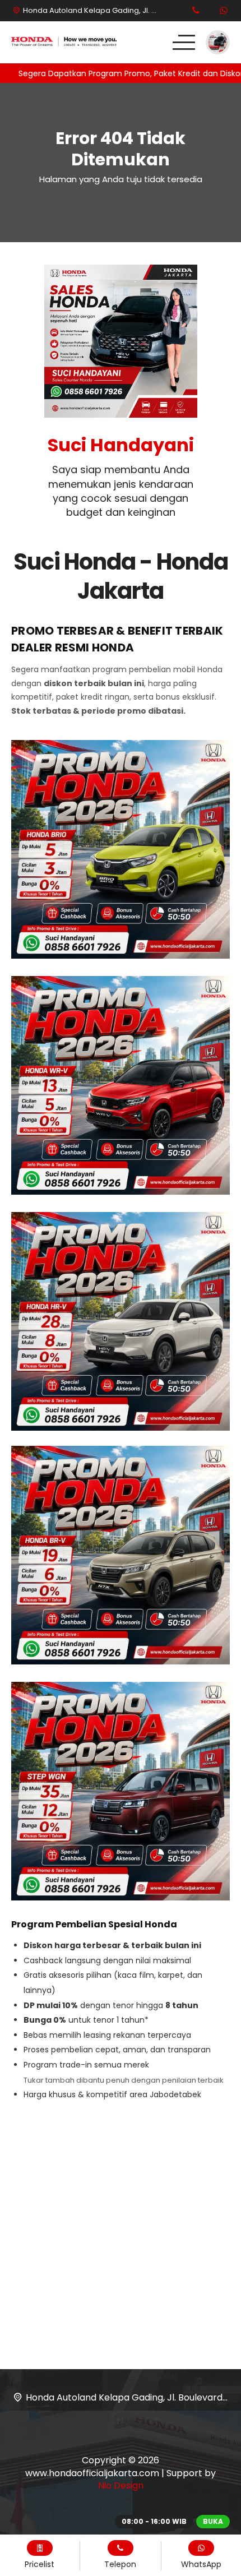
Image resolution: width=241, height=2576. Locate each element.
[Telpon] (196, 11)
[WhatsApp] (224, 11)
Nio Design (121, 2485)
